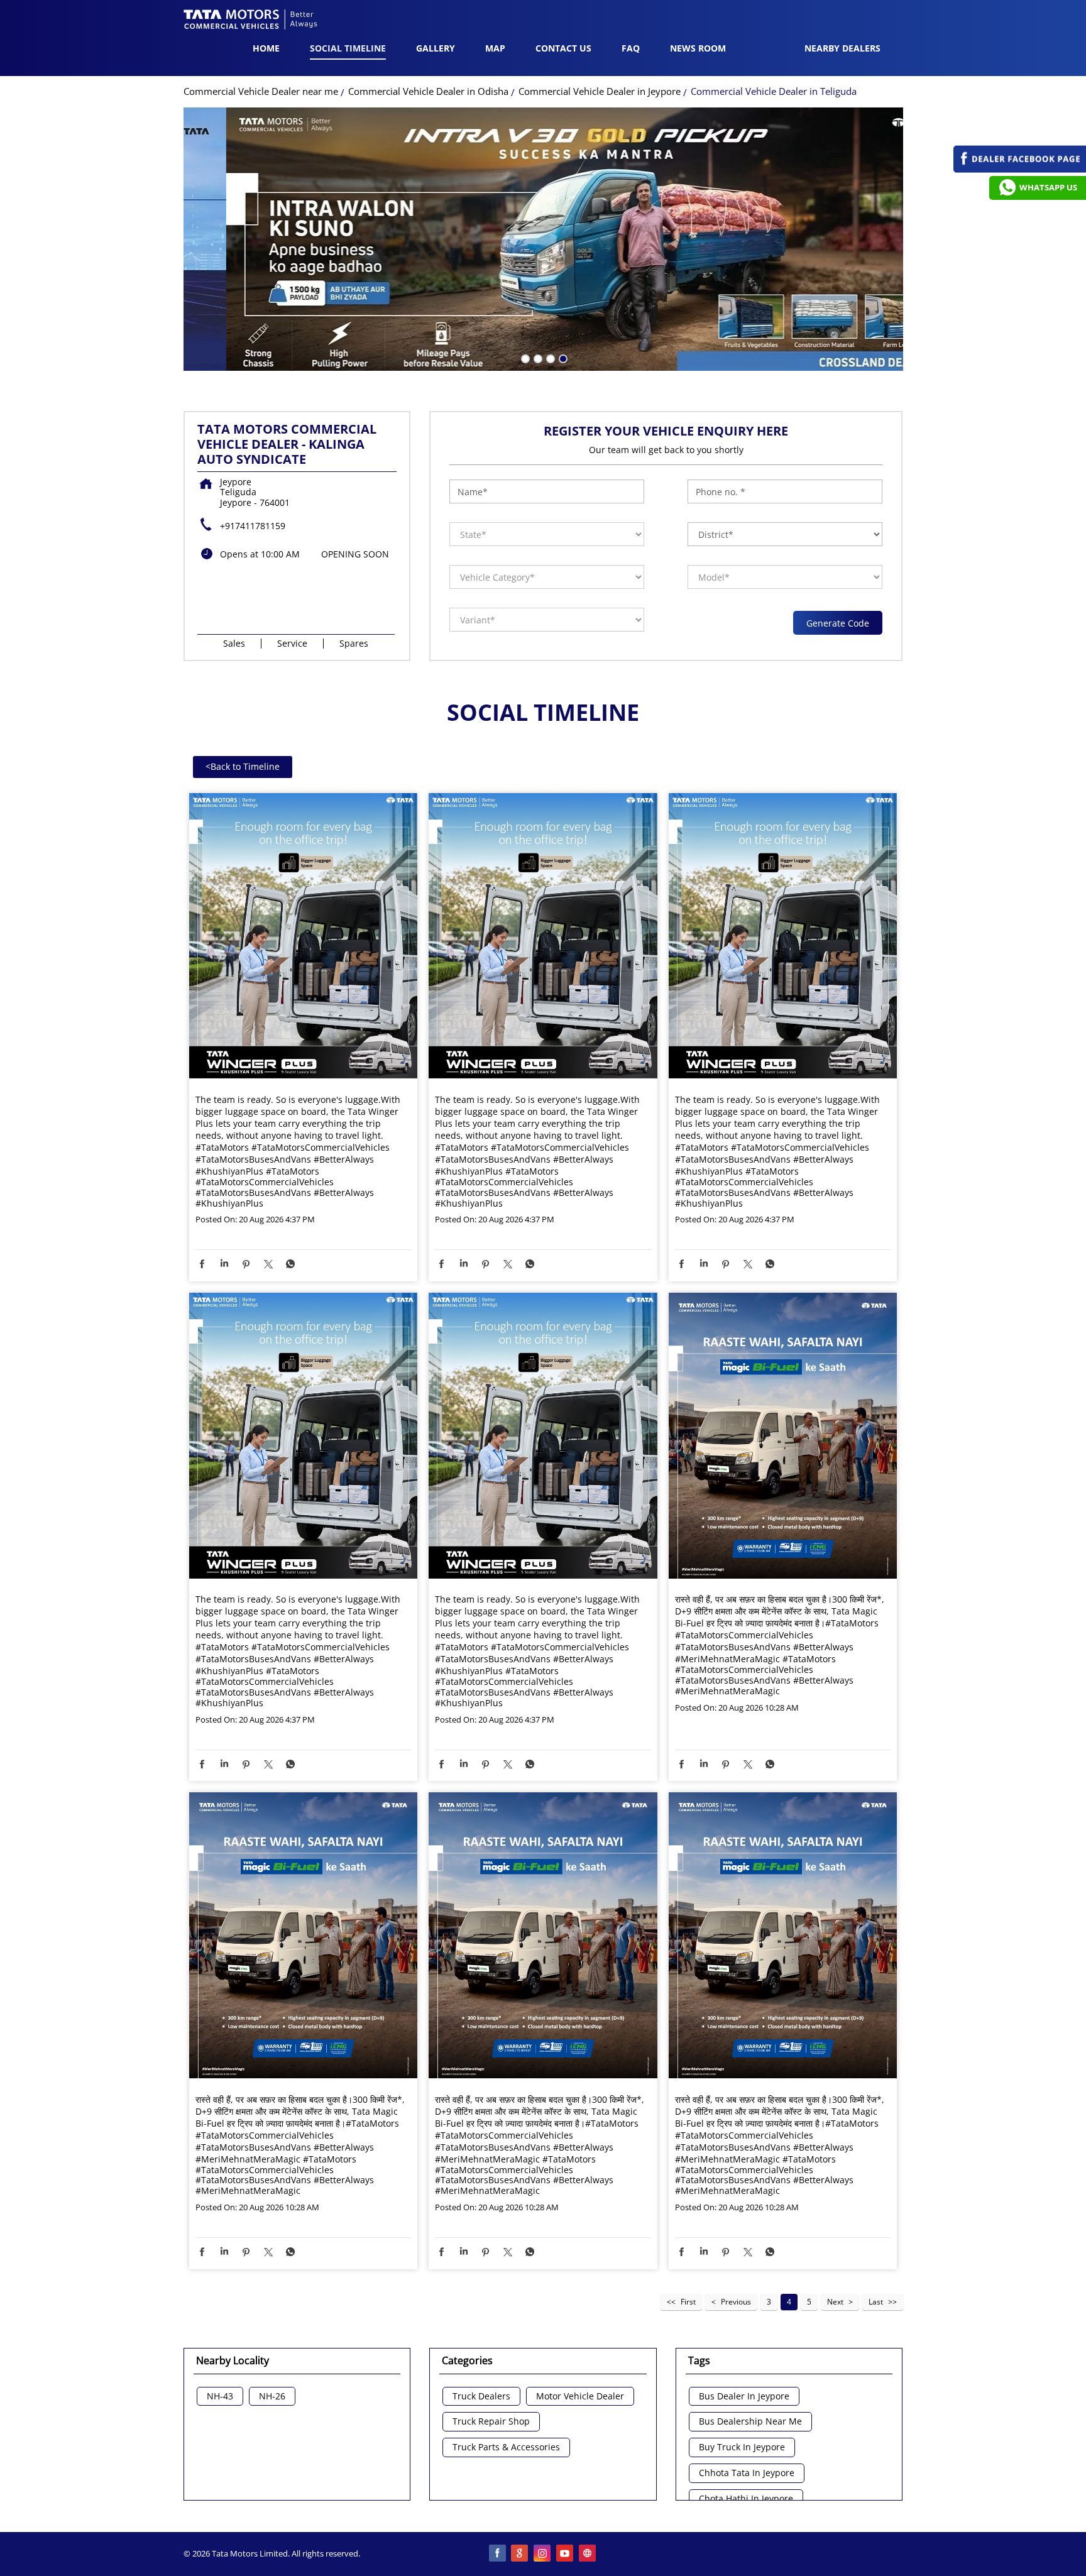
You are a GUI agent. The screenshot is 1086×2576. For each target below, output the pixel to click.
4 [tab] (562, 358)
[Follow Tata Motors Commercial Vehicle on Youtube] (566, 2554)
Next (835, 2302)
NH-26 (272, 2397)
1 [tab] (524, 358)
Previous (736, 2302)
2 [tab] (537, 358)
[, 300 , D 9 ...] (783, 1437)
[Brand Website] (588, 2554)
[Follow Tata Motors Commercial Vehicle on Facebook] (498, 2554)
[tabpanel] (543, 239)
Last (876, 2302)
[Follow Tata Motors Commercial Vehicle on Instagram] (543, 2554)
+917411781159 (253, 526)
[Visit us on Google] (520, 2554)
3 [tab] (549, 358)
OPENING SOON (355, 554)
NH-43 (220, 2397)
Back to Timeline (243, 766)
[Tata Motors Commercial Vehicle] (251, 21)
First (688, 2302)
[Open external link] (1020, 169)
